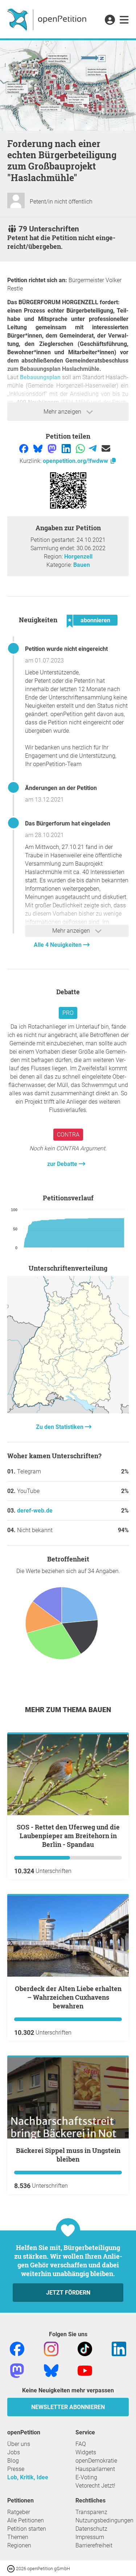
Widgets (86, 2452)
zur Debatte (63, 1164)
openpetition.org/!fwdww (76, 461)
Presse (16, 2469)
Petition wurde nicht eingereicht (66, 649)
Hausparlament (95, 2469)
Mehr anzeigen (63, 412)
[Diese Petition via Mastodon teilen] (53, 448)
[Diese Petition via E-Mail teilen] (106, 448)
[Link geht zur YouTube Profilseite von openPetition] (85, 2370)
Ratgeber (19, 2512)
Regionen (19, 2545)
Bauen (82, 565)
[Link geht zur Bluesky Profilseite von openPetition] (51, 2370)
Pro (68, 1013)
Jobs (14, 2452)
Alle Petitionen (26, 2520)
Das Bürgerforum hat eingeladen (68, 823)
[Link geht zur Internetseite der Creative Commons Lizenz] (12, 2568)
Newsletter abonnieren (68, 2407)
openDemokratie (96, 2461)
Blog (13, 2461)
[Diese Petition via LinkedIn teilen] (67, 448)
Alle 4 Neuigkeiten (58, 945)
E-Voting (86, 2477)
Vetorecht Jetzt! (95, 2486)
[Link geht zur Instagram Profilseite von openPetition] (51, 2348)
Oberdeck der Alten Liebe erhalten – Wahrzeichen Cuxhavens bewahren (68, 1997)
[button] (110, 20)
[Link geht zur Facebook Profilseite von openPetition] (17, 2348)
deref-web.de (35, 1511)
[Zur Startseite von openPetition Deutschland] (48, 19)
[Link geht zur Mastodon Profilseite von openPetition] (17, 2370)
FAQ (81, 2444)
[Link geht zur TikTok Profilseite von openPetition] (85, 2348)
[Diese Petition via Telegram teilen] (93, 448)
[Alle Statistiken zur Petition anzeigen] (68, 1411)
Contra (68, 1135)
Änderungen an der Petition (61, 788)
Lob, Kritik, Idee (28, 2477)
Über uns (19, 2444)
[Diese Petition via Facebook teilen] (24, 448)
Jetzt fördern (68, 2293)
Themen (18, 2537)
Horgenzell (78, 557)
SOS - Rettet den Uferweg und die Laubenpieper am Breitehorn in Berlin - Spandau (68, 1836)
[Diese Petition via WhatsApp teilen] (81, 448)
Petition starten (27, 2529)
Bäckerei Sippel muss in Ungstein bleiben (68, 2155)
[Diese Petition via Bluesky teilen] (39, 448)
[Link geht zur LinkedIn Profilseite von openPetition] (119, 2348)
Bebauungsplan (41, 377)
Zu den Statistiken (60, 1427)
